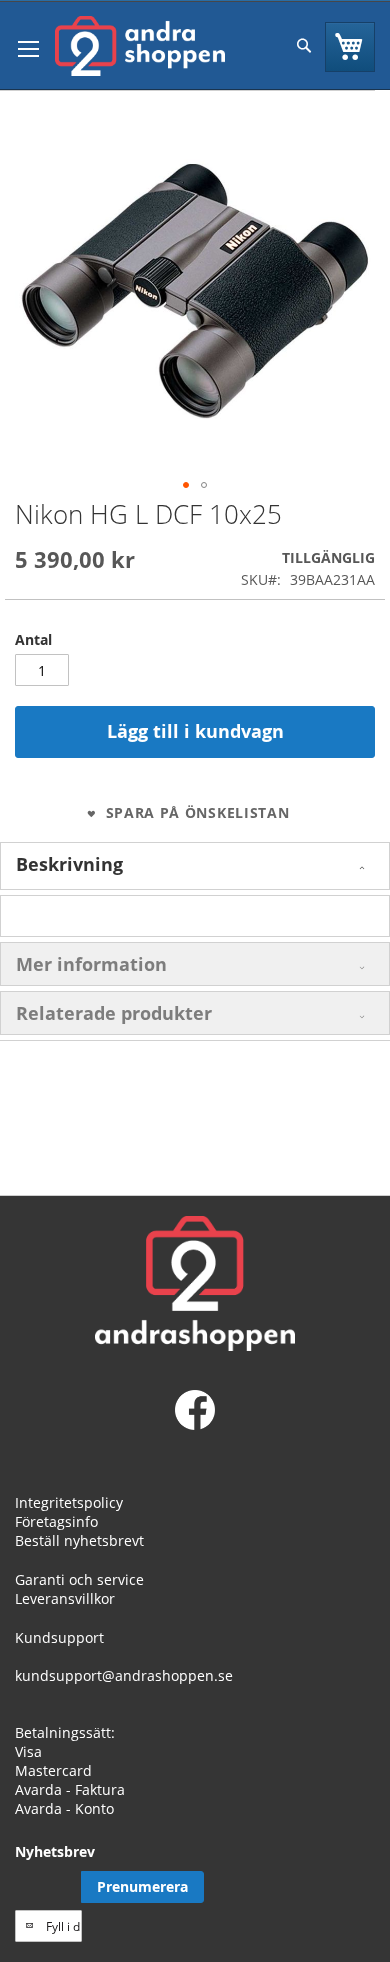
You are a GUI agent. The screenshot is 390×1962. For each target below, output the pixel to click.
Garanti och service (79, 1579)
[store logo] (140, 46)
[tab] (195, 866)
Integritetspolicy (69, 1502)
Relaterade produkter (114, 1013)
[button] (186, 485)
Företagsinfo (56, 1521)
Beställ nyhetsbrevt (79, 1540)
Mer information (91, 964)
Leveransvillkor (65, 1598)
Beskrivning (69, 864)
